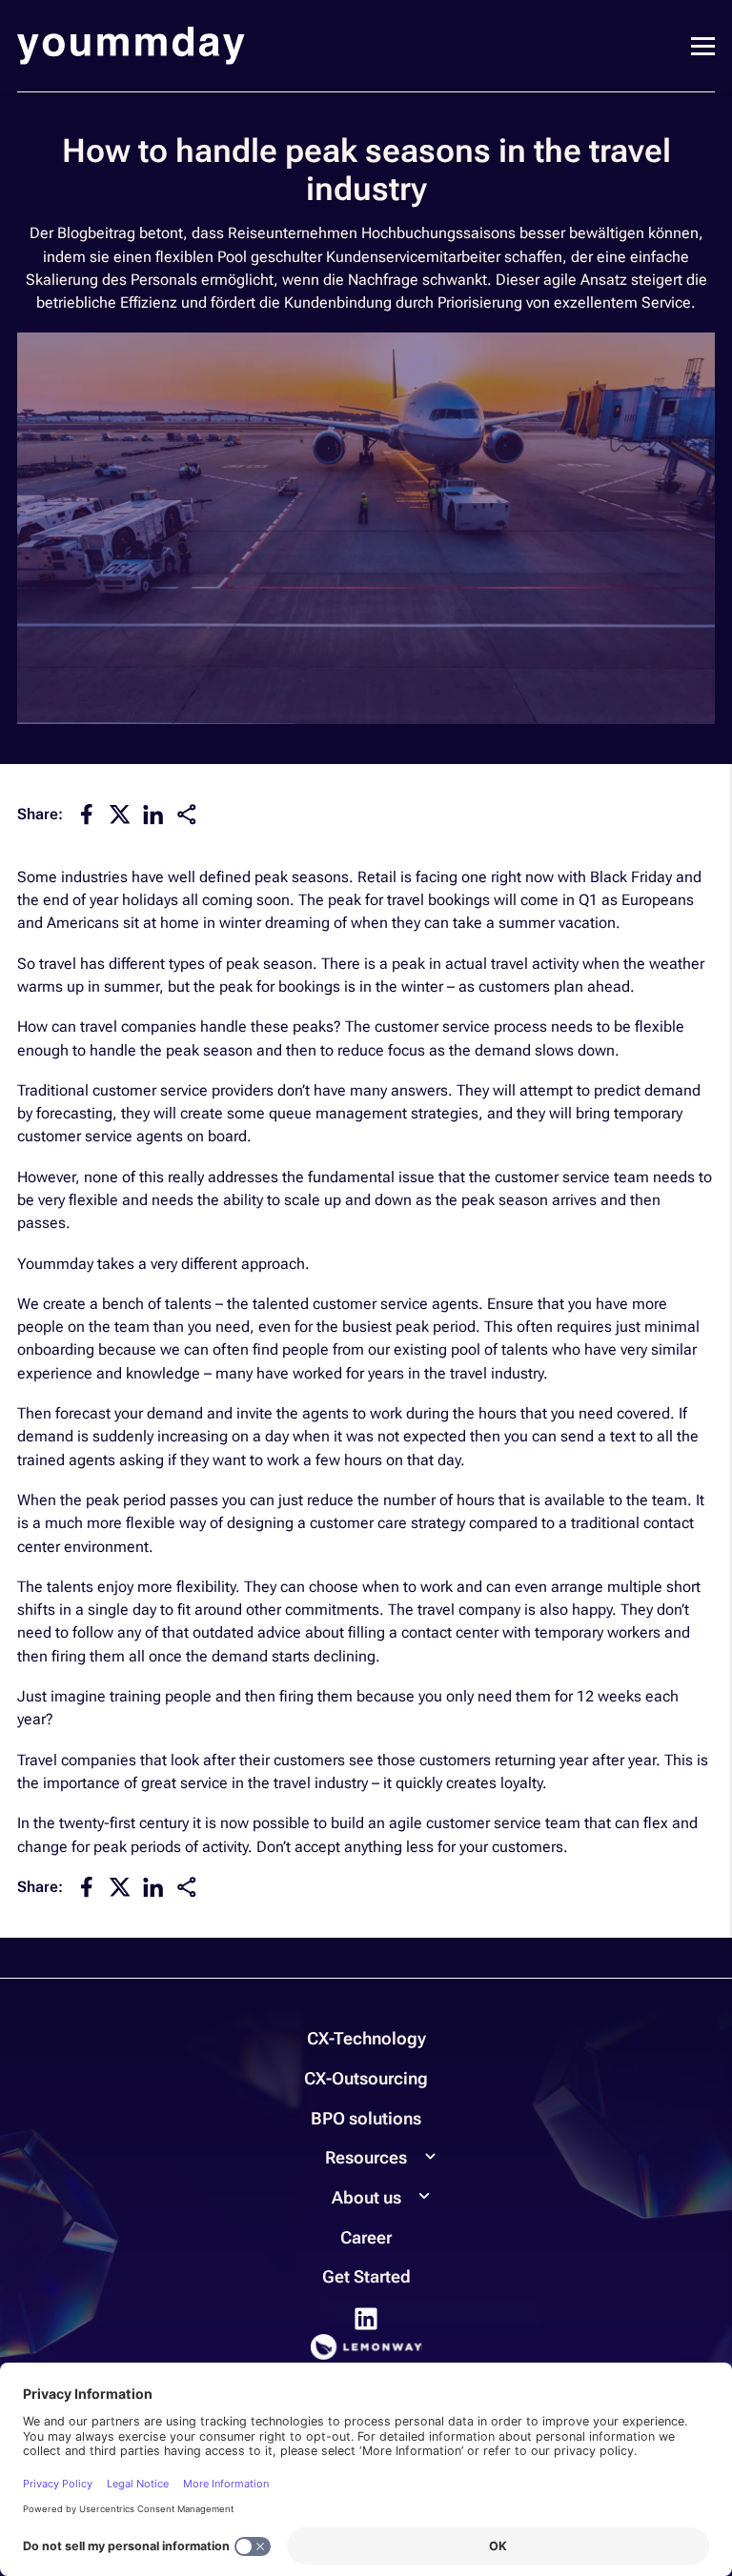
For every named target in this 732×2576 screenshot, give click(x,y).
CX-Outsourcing (366, 2078)
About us (366, 2197)
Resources (366, 2157)
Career (366, 2237)
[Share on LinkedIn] (153, 813)
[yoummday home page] (131, 46)
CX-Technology (366, 2038)
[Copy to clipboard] (187, 815)
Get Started (366, 2276)
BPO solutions (366, 2118)
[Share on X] (120, 813)
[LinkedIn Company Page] (366, 2317)
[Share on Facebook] (87, 813)
